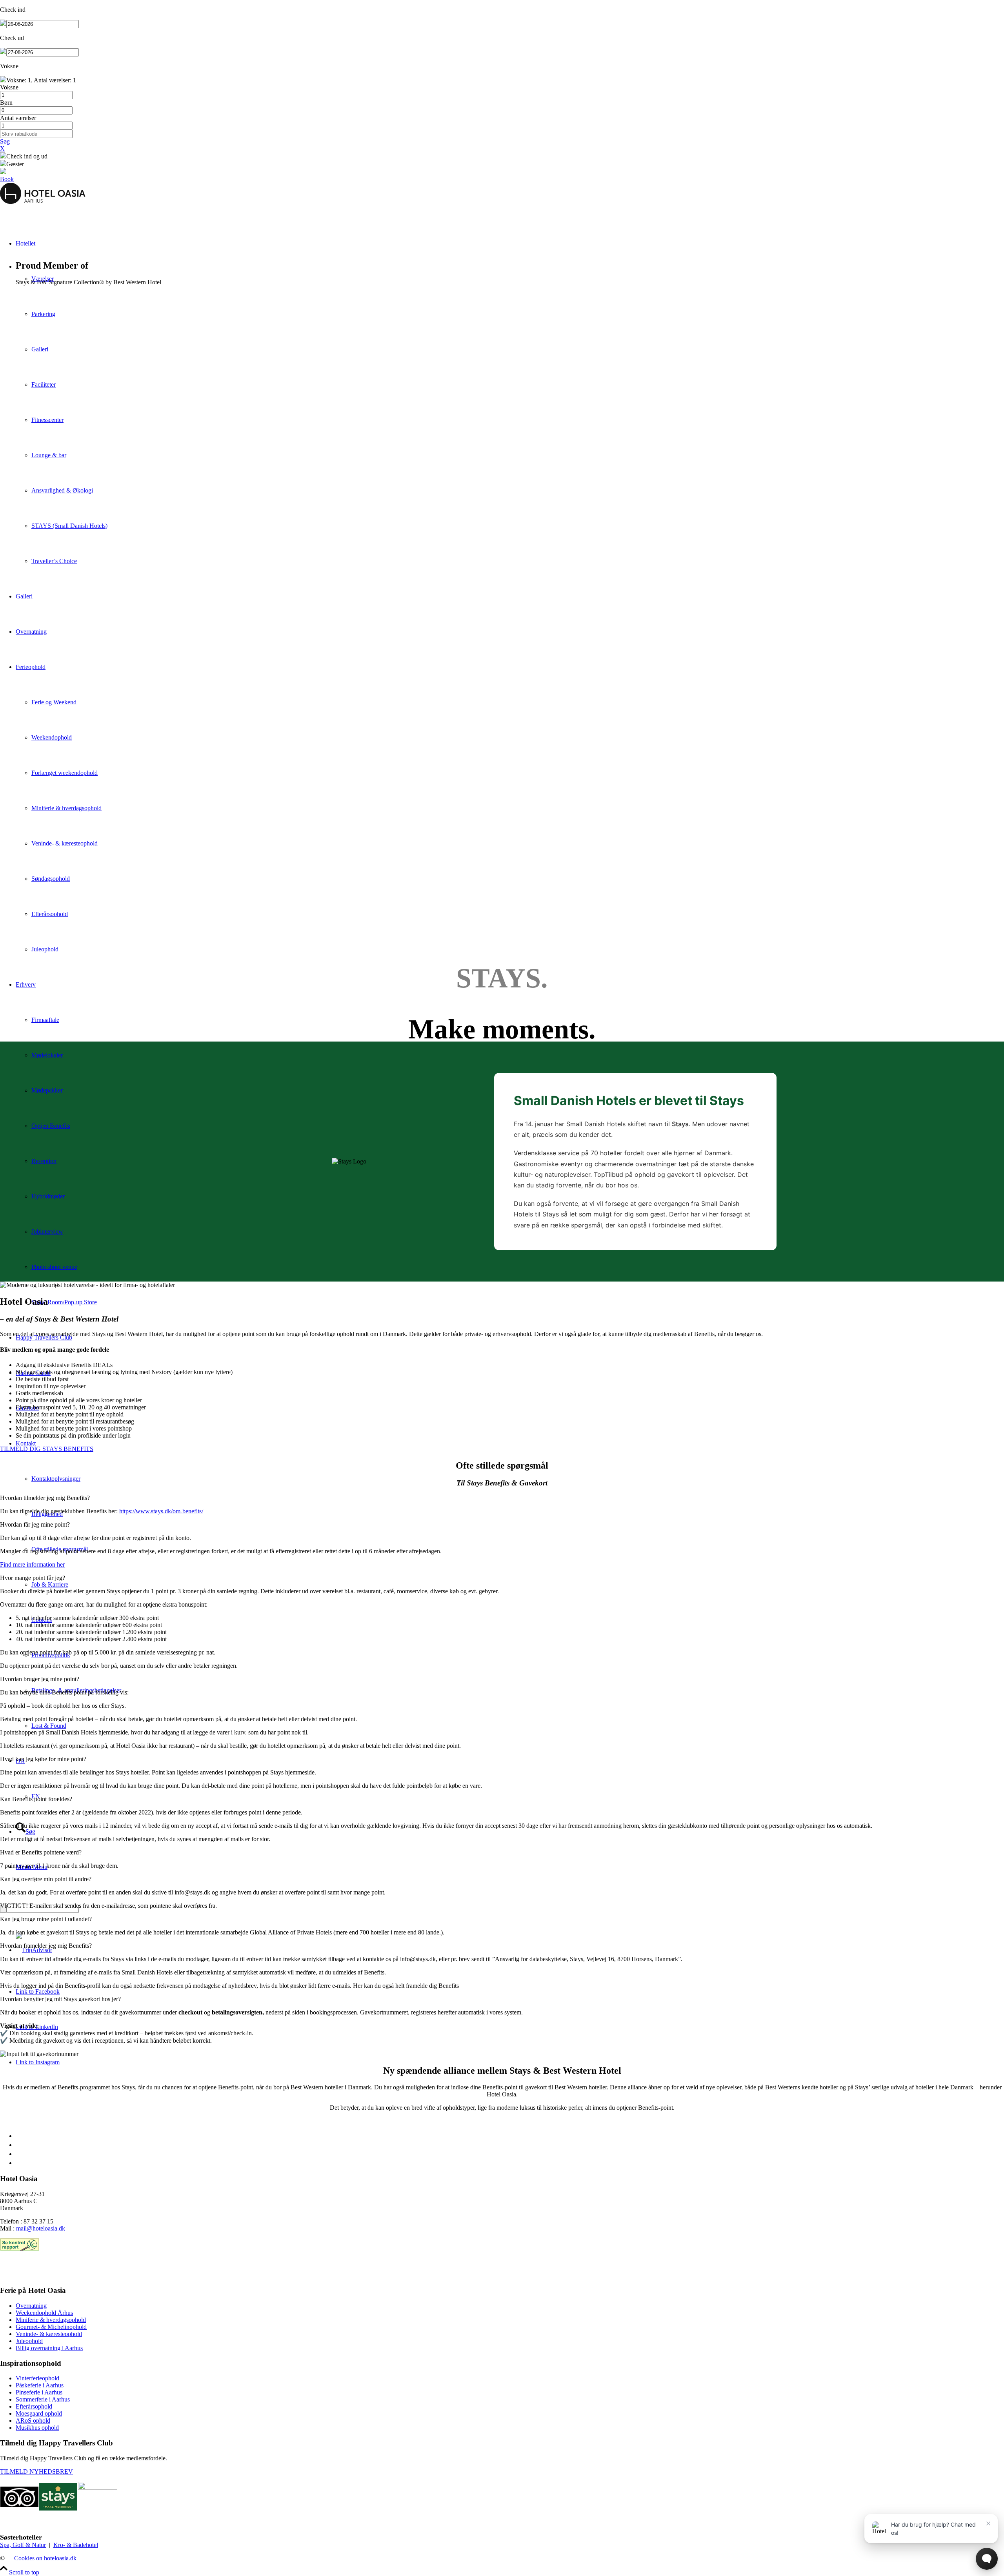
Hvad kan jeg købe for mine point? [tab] (43, 1759)
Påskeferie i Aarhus (40, 2385)
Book (7, 179)
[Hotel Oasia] (43, 202)
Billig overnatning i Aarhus (49, 2348)
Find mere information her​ (32, 1564)
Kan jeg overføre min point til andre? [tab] (46, 1879)
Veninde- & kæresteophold (49, 2334)
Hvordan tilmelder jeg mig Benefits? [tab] (45, 1498)
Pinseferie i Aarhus (39, 2392)
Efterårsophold (34, 2406)
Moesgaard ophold (39, 2413)
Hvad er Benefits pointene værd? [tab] (41, 1852)
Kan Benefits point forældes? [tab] (36, 1799)
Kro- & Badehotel (76, 2545)
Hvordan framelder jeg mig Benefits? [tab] (46, 1946)
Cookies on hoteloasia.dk (45, 2558)
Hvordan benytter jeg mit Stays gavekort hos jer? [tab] (60, 1999)
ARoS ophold (33, 2421)
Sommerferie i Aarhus (43, 2399)
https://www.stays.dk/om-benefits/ (161, 1511)
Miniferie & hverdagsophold (51, 2320)
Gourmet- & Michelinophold (51, 2327)
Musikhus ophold (37, 2428)
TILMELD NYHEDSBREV (36, 2471)
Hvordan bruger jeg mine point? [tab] (40, 1679)
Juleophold (29, 2341)
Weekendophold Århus (44, 2313)
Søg (5, 141)
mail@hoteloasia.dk (41, 2228)
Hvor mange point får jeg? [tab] (33, 1578)
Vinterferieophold (37, 2378)
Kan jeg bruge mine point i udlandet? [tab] (46, 1919)
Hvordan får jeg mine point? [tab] (35, 1524)
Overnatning (31, 2306)
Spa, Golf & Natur (23, 2545)
